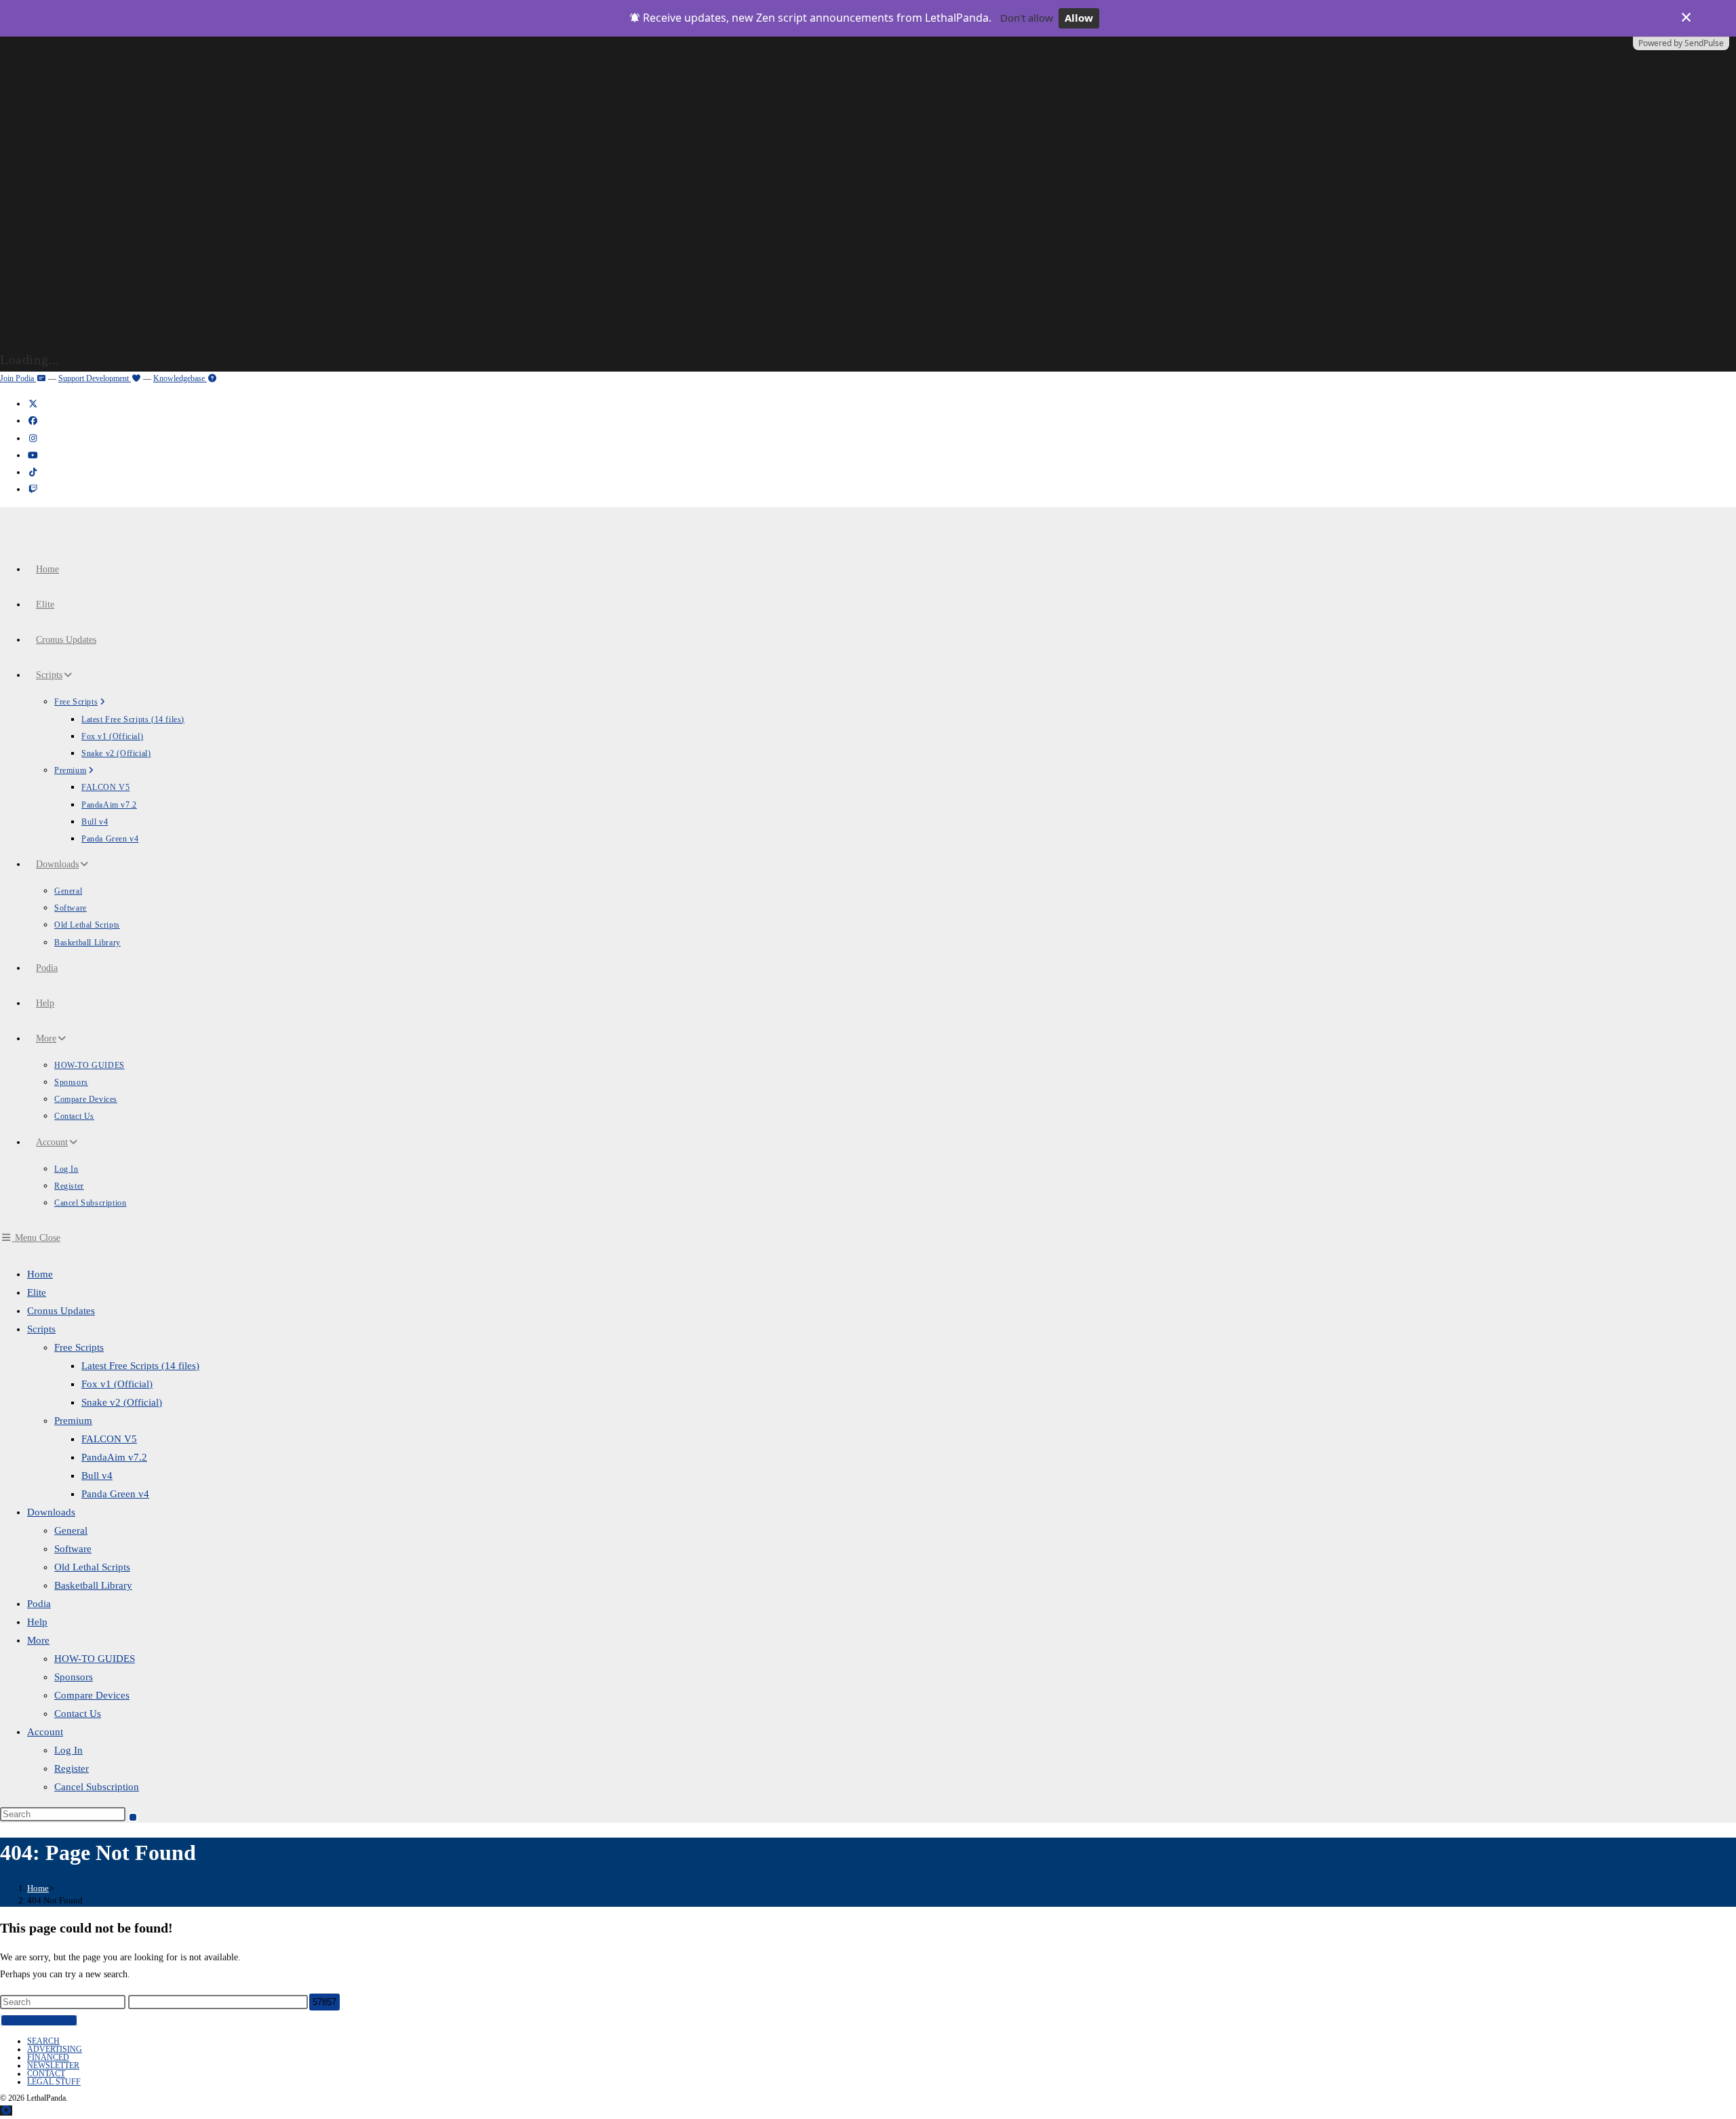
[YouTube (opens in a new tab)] (33, 455)
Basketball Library (93, 1585)
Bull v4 (97, 1476)
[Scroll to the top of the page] (6, 2111)
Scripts (41, 1329)
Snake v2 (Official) (122, 1402)
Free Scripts (79, 1347)
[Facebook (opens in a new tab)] (33, 421)
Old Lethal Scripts (92, 1567)
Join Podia (18, 378)
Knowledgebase (180, 378)
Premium (73, 1421)
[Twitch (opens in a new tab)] (33, 489)
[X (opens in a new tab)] (33, 404)
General (71, 1530)
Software (73, 1549)
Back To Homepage (39, 2020)
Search (43, 2041)
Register (72, 1768)
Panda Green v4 (115, 1494)
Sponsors (74, 1677)
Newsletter (53, 2065)
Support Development (95, 378)
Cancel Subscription (97, 1787)
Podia (39, 1604)
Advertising (55, 2049)
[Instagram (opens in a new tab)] (33, 438)
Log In (68, 1750)
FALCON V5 (109, 1439)
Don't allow (1027, 18)
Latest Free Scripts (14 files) (140, 1366)
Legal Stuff (54, 2082)
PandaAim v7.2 (114, 1457)
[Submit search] (133, 1817)
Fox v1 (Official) (117, 1384)
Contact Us (78, 1714)
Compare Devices (92, 1695)
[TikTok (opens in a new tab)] (33, 472)
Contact (46, 2074)
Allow (1079, 18)
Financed (48, 2057)
